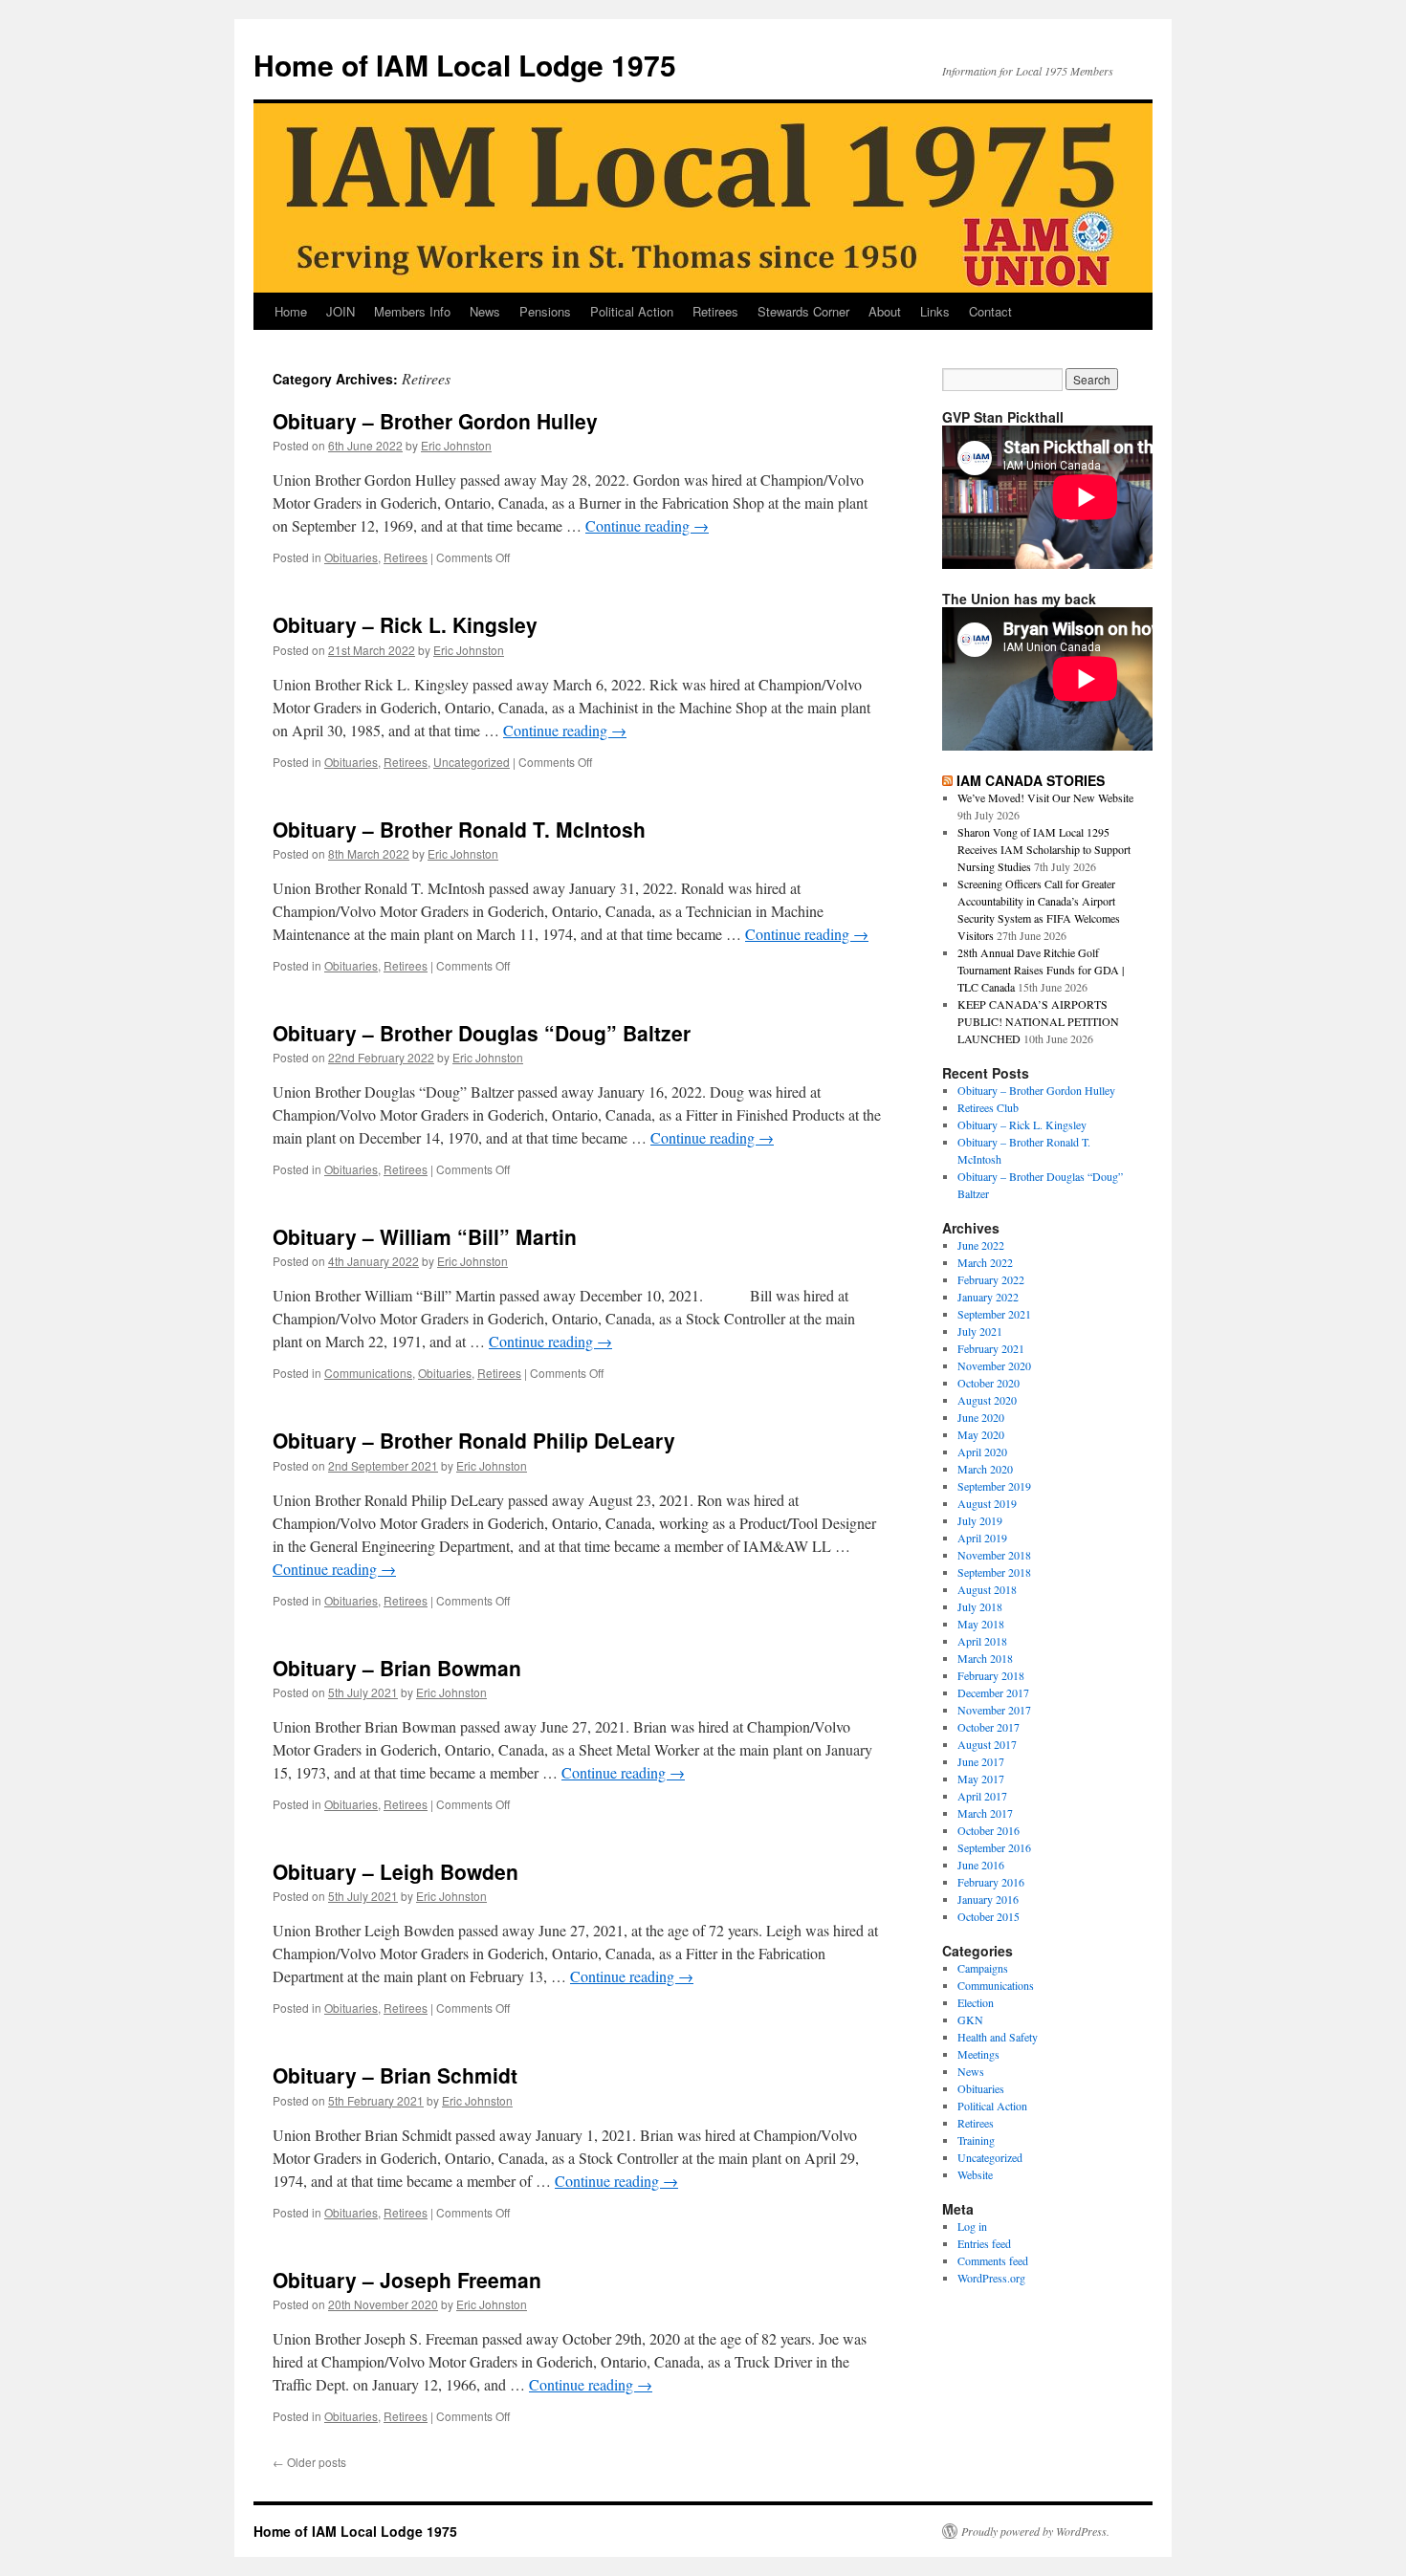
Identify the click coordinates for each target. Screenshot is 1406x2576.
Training (976, 2140)
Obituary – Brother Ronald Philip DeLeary (474, 1440)
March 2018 (985, 1658)
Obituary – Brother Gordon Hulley (435, 421)
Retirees (715, 311)
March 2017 (985, 1813)
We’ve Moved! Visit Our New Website (1045, 797)
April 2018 (982, 1641)
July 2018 (980, 1606)
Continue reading (647, 525)
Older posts (309, 2462)
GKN (970, 2019)
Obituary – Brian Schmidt (395, 2075)
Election (976, 2002)
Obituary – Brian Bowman (397, 1668)
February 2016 (991, 1882)
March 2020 (985, 1469)
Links (935, 311)
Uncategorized (472, 762)
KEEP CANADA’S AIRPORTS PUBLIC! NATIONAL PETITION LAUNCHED (1038, 1021)
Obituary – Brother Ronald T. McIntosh (459, 829)
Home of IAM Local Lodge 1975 (465, 65)
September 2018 (994, 1572)
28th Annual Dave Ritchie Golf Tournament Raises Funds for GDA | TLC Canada (1041, 970)
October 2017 (989, 1727)
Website (975, 2174)
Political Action (632, 311)
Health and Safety (998, 2037)
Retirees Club (988, 1107)
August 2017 (987, 1744)
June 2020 (981, 1417)
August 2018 (987, 1589)
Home (291, 311)
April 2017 (982, 1796)
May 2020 (981, 1434)
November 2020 (994, 1365)
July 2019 (980, 1520)
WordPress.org (991, 2278)
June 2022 (981, 1245)
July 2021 (980, 1331)
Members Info (412, 311)
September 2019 (994, 1486)
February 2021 (991, 1348)
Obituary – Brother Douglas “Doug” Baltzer (482, 1033)
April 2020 (982, 1452)
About (885, 311)
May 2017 (981, 1779)
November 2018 (994, 1555)
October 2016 (989, 1830)
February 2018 (991, 1675)
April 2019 (982, 1538)
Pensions (545, 311)
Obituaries (351, 557)
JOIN (341, 311)
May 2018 (981, 1624)
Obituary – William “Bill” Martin (425, 1236)
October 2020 (989, 1383)
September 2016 (994, 1847)
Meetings (978, 2054)
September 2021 (994, 1314)
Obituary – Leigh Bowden (395, 1871)
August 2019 (987, 1503)
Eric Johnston (456, 445)
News (485, 311)
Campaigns (983, 1968)
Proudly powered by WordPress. (1035, 2531)
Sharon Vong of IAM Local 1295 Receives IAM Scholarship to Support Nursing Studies (1044, 849)
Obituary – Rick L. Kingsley (405, 624)
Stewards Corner (803, 311)
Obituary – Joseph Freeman (407, 2280)
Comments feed (993, 2260)
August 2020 (987, 1400)
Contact (990, 311)
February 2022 (991, 1279)
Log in (972, 2226)
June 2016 (981, 1865)
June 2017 (981, 1761)
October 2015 (989, 1916)
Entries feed (984, 2243)
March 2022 (985, 1262)
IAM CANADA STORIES (1031, 780)
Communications (368, 1373)
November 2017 (994, 1710)
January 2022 (988, 1297)
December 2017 (993, 1692)
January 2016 (988, 1899)
